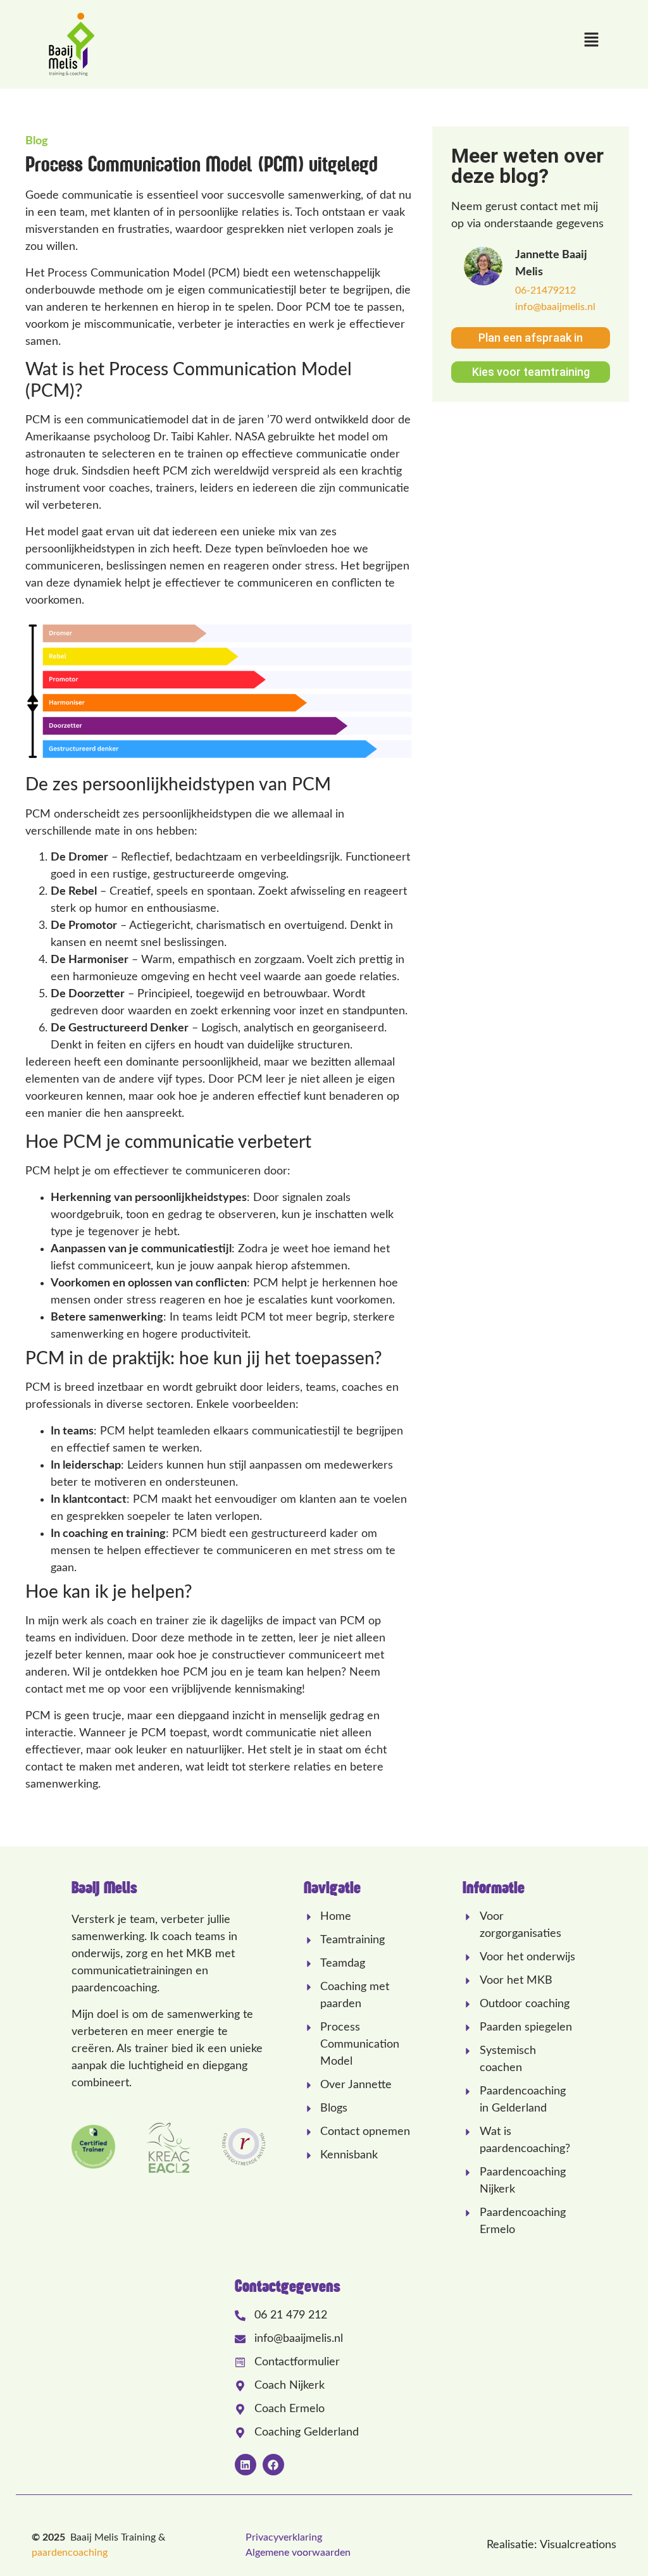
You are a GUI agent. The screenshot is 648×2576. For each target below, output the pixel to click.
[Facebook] (273, 2465)
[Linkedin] (246, 2465)
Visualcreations (578, 2545)
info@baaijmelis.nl (555, 307)
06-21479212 (545, 290)
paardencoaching (70, 2553)
